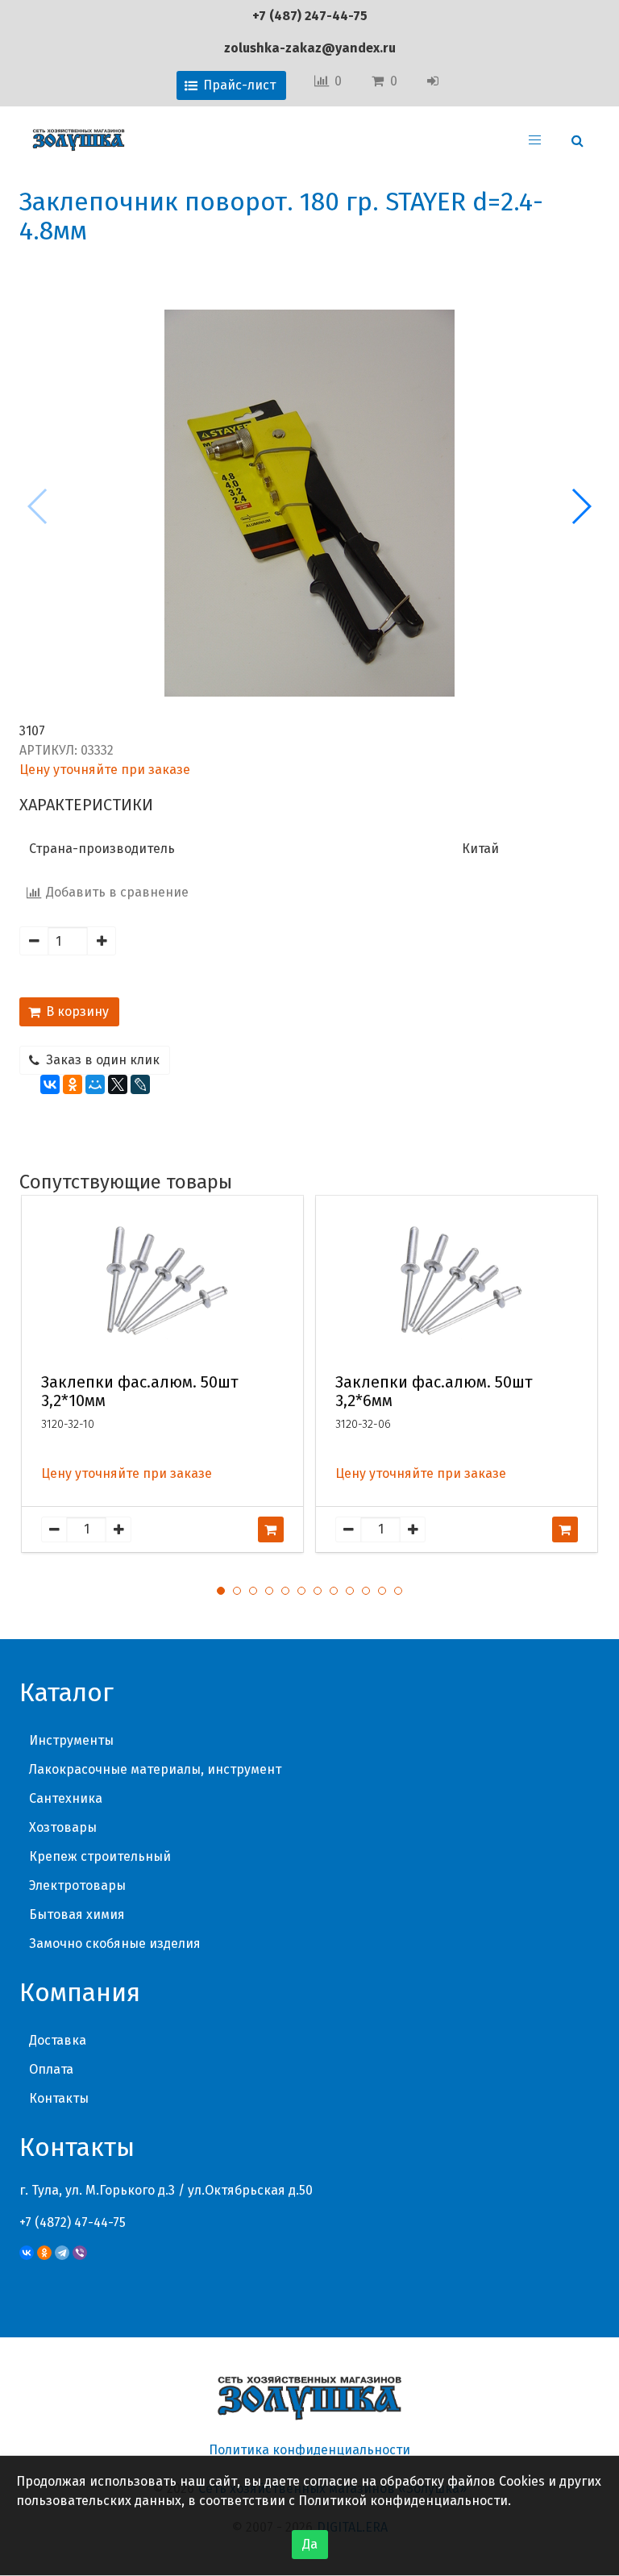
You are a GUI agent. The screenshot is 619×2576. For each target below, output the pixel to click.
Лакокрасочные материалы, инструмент (155, 1769)
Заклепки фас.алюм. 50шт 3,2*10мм (140, 1392)
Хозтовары (63, 1827)
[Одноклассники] (73, 1084)
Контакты (59, 2098)
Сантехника (66, 1798)
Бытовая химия (77, 1914)
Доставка (58, 2040)
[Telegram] (62, 2253)
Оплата (51, 2069)
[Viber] (80, 2253)
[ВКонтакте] (50, 1084)
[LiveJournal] (140, 1084)
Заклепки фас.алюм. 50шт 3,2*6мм (434, 1392)
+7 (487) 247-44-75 (310, 16)
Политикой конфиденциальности (403, 2501)
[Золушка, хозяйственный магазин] (79, 140)
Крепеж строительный (100, 1856)
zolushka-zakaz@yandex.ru (310, 48)
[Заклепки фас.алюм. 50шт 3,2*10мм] (163, 1281)
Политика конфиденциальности (309, 2450)
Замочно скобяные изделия (115, 1943)
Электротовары (77, 1885)
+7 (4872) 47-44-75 (73, 2222)
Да (310, 2544)
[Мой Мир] (95, 1084)
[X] (118, 1084)
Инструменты (71, 1740)
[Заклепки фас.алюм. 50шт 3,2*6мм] (457, 1281)
